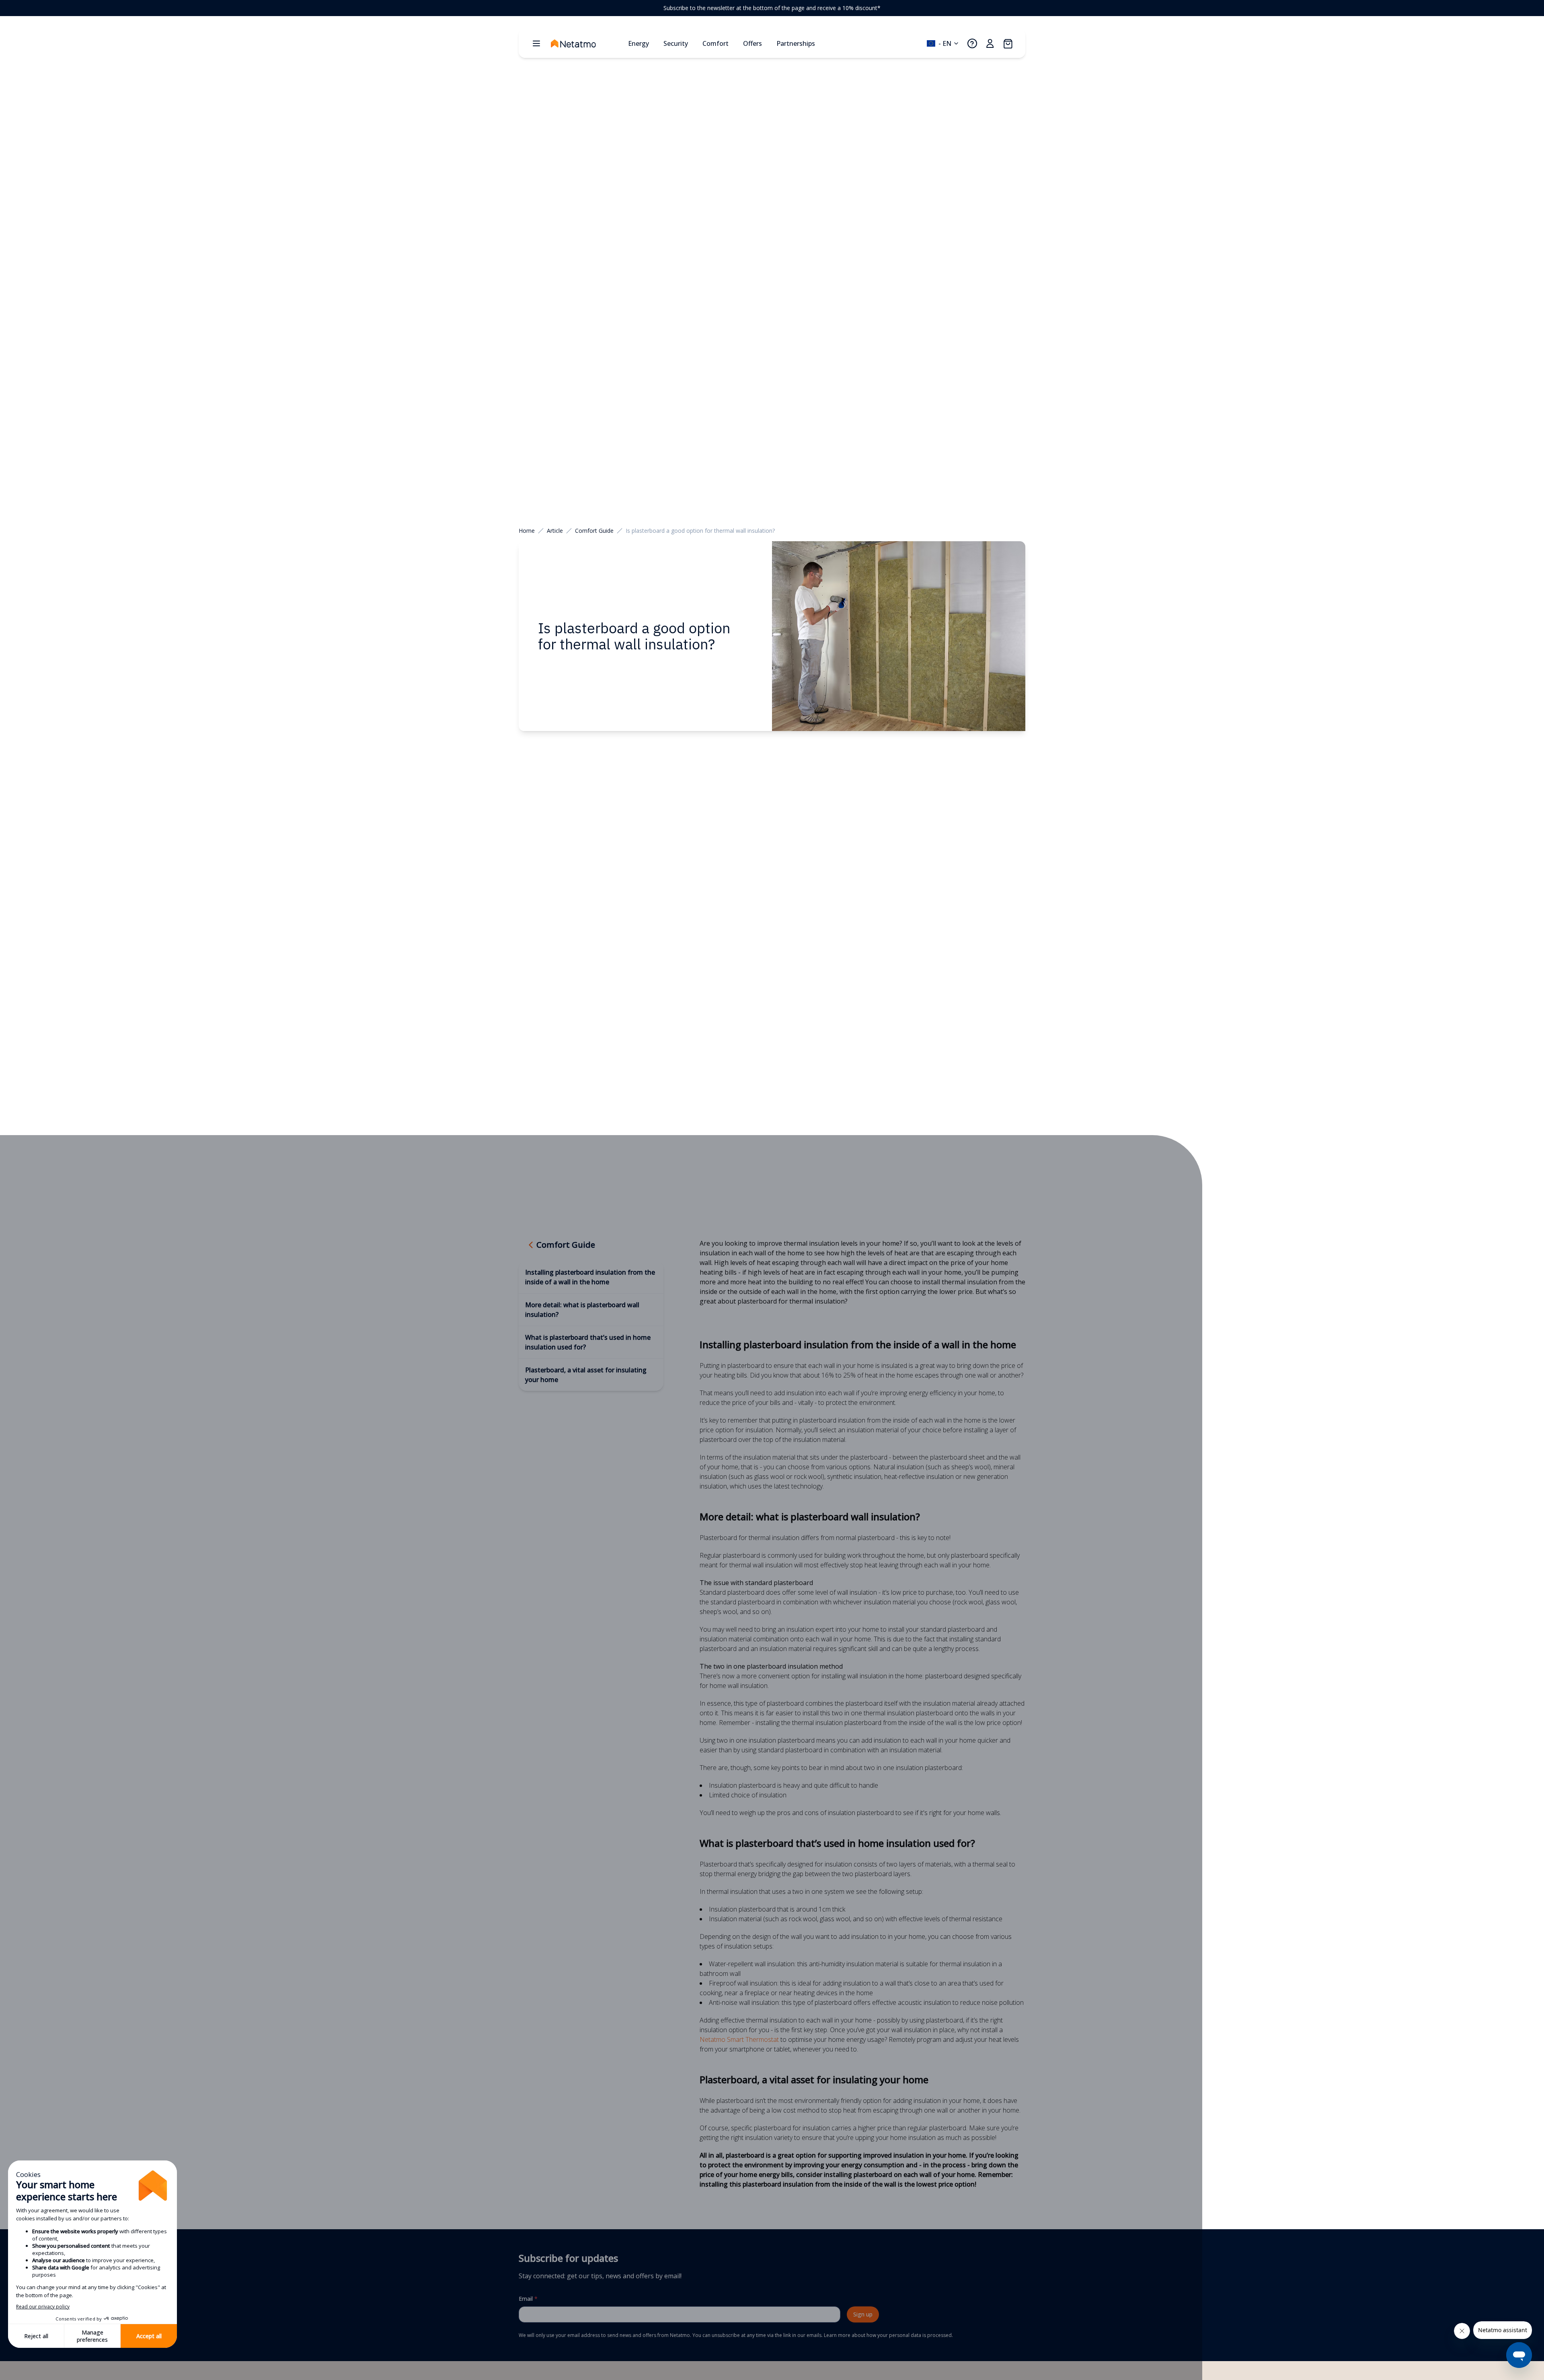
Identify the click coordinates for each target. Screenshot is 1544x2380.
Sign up (863, 2314)
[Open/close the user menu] (990, 43)
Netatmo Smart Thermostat (739, 2039)
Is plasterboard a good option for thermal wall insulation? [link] (700, 531)
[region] (772, 8)
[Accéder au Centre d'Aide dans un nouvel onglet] (972, 43)
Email (528, 2299)
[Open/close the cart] (1008, 43)
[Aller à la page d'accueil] (586, 43)
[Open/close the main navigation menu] (536, 43)
